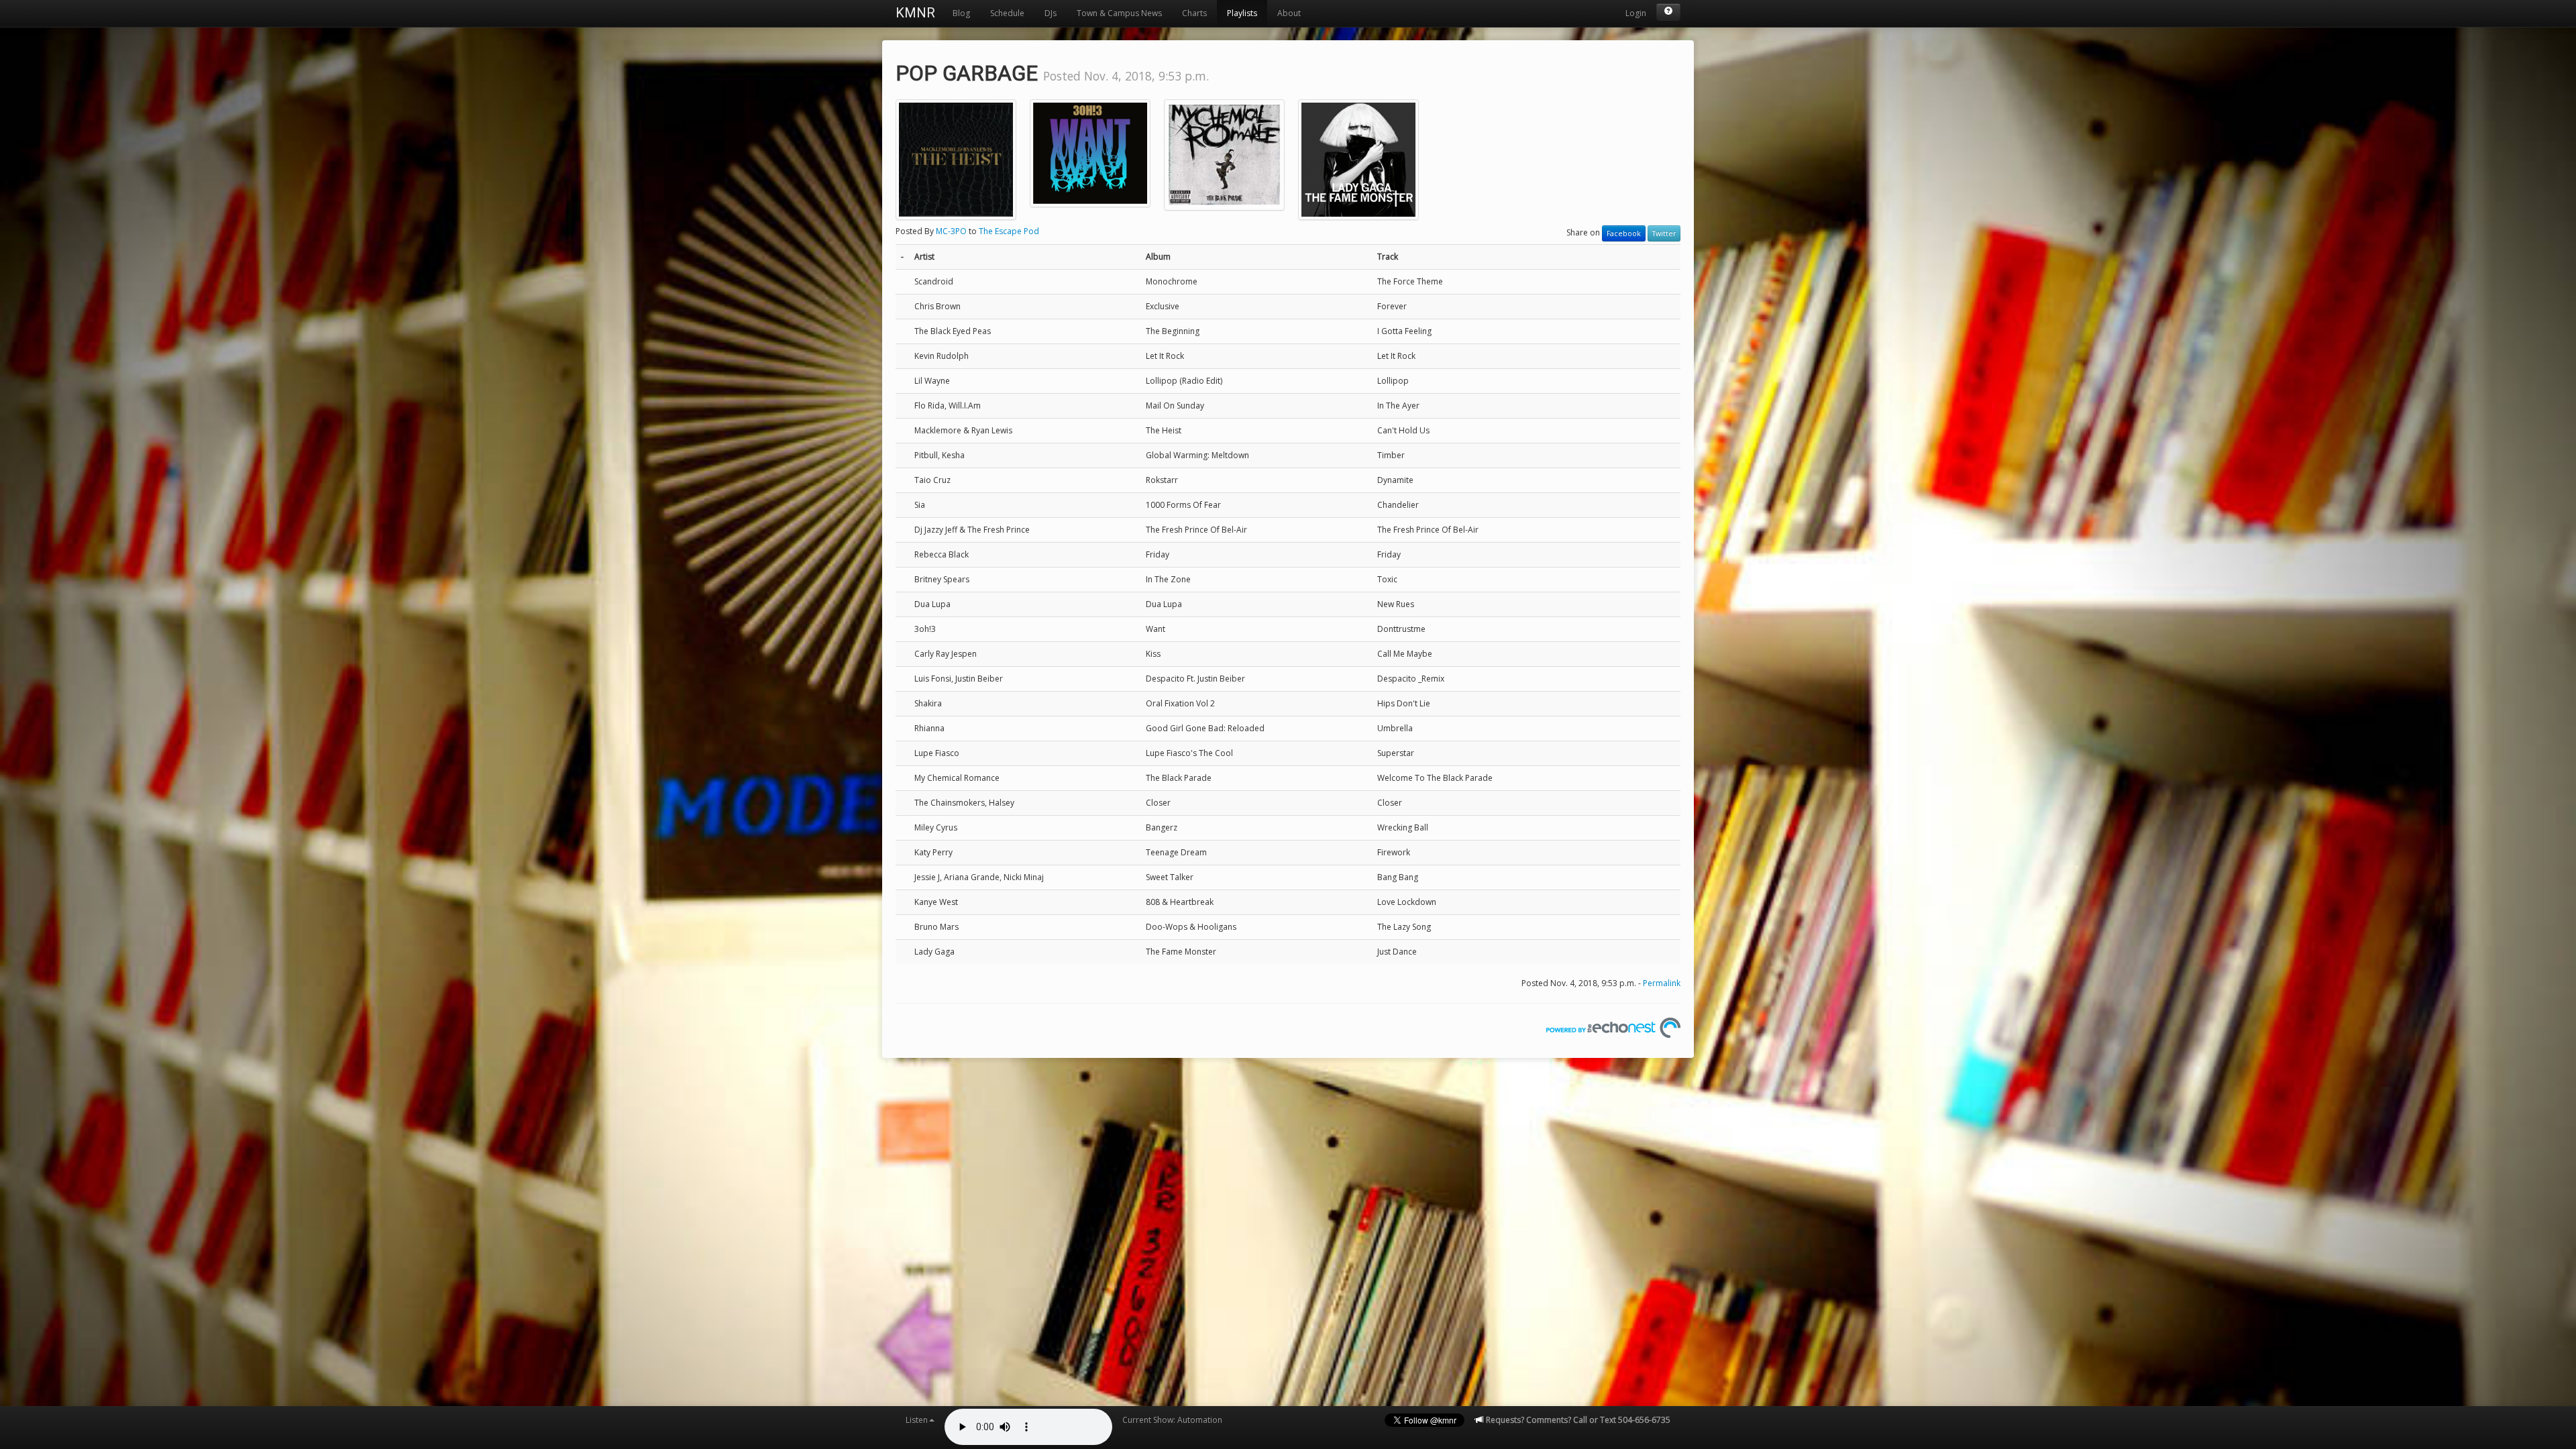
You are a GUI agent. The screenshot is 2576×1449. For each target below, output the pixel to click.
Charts (1194, 13)
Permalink (1662, 983)
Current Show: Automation (1172, 1420)
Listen (917, 1420)
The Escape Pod (1009, 231)
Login (1636, 13)
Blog (961, 13)
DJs (1051, 13)
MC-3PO (951, 231)
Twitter (1664, 233)
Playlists (1242, 13)
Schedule (1007, 13)
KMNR (915, 13)
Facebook (1624, 233)
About (1289, 13)
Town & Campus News (1119, 13)
